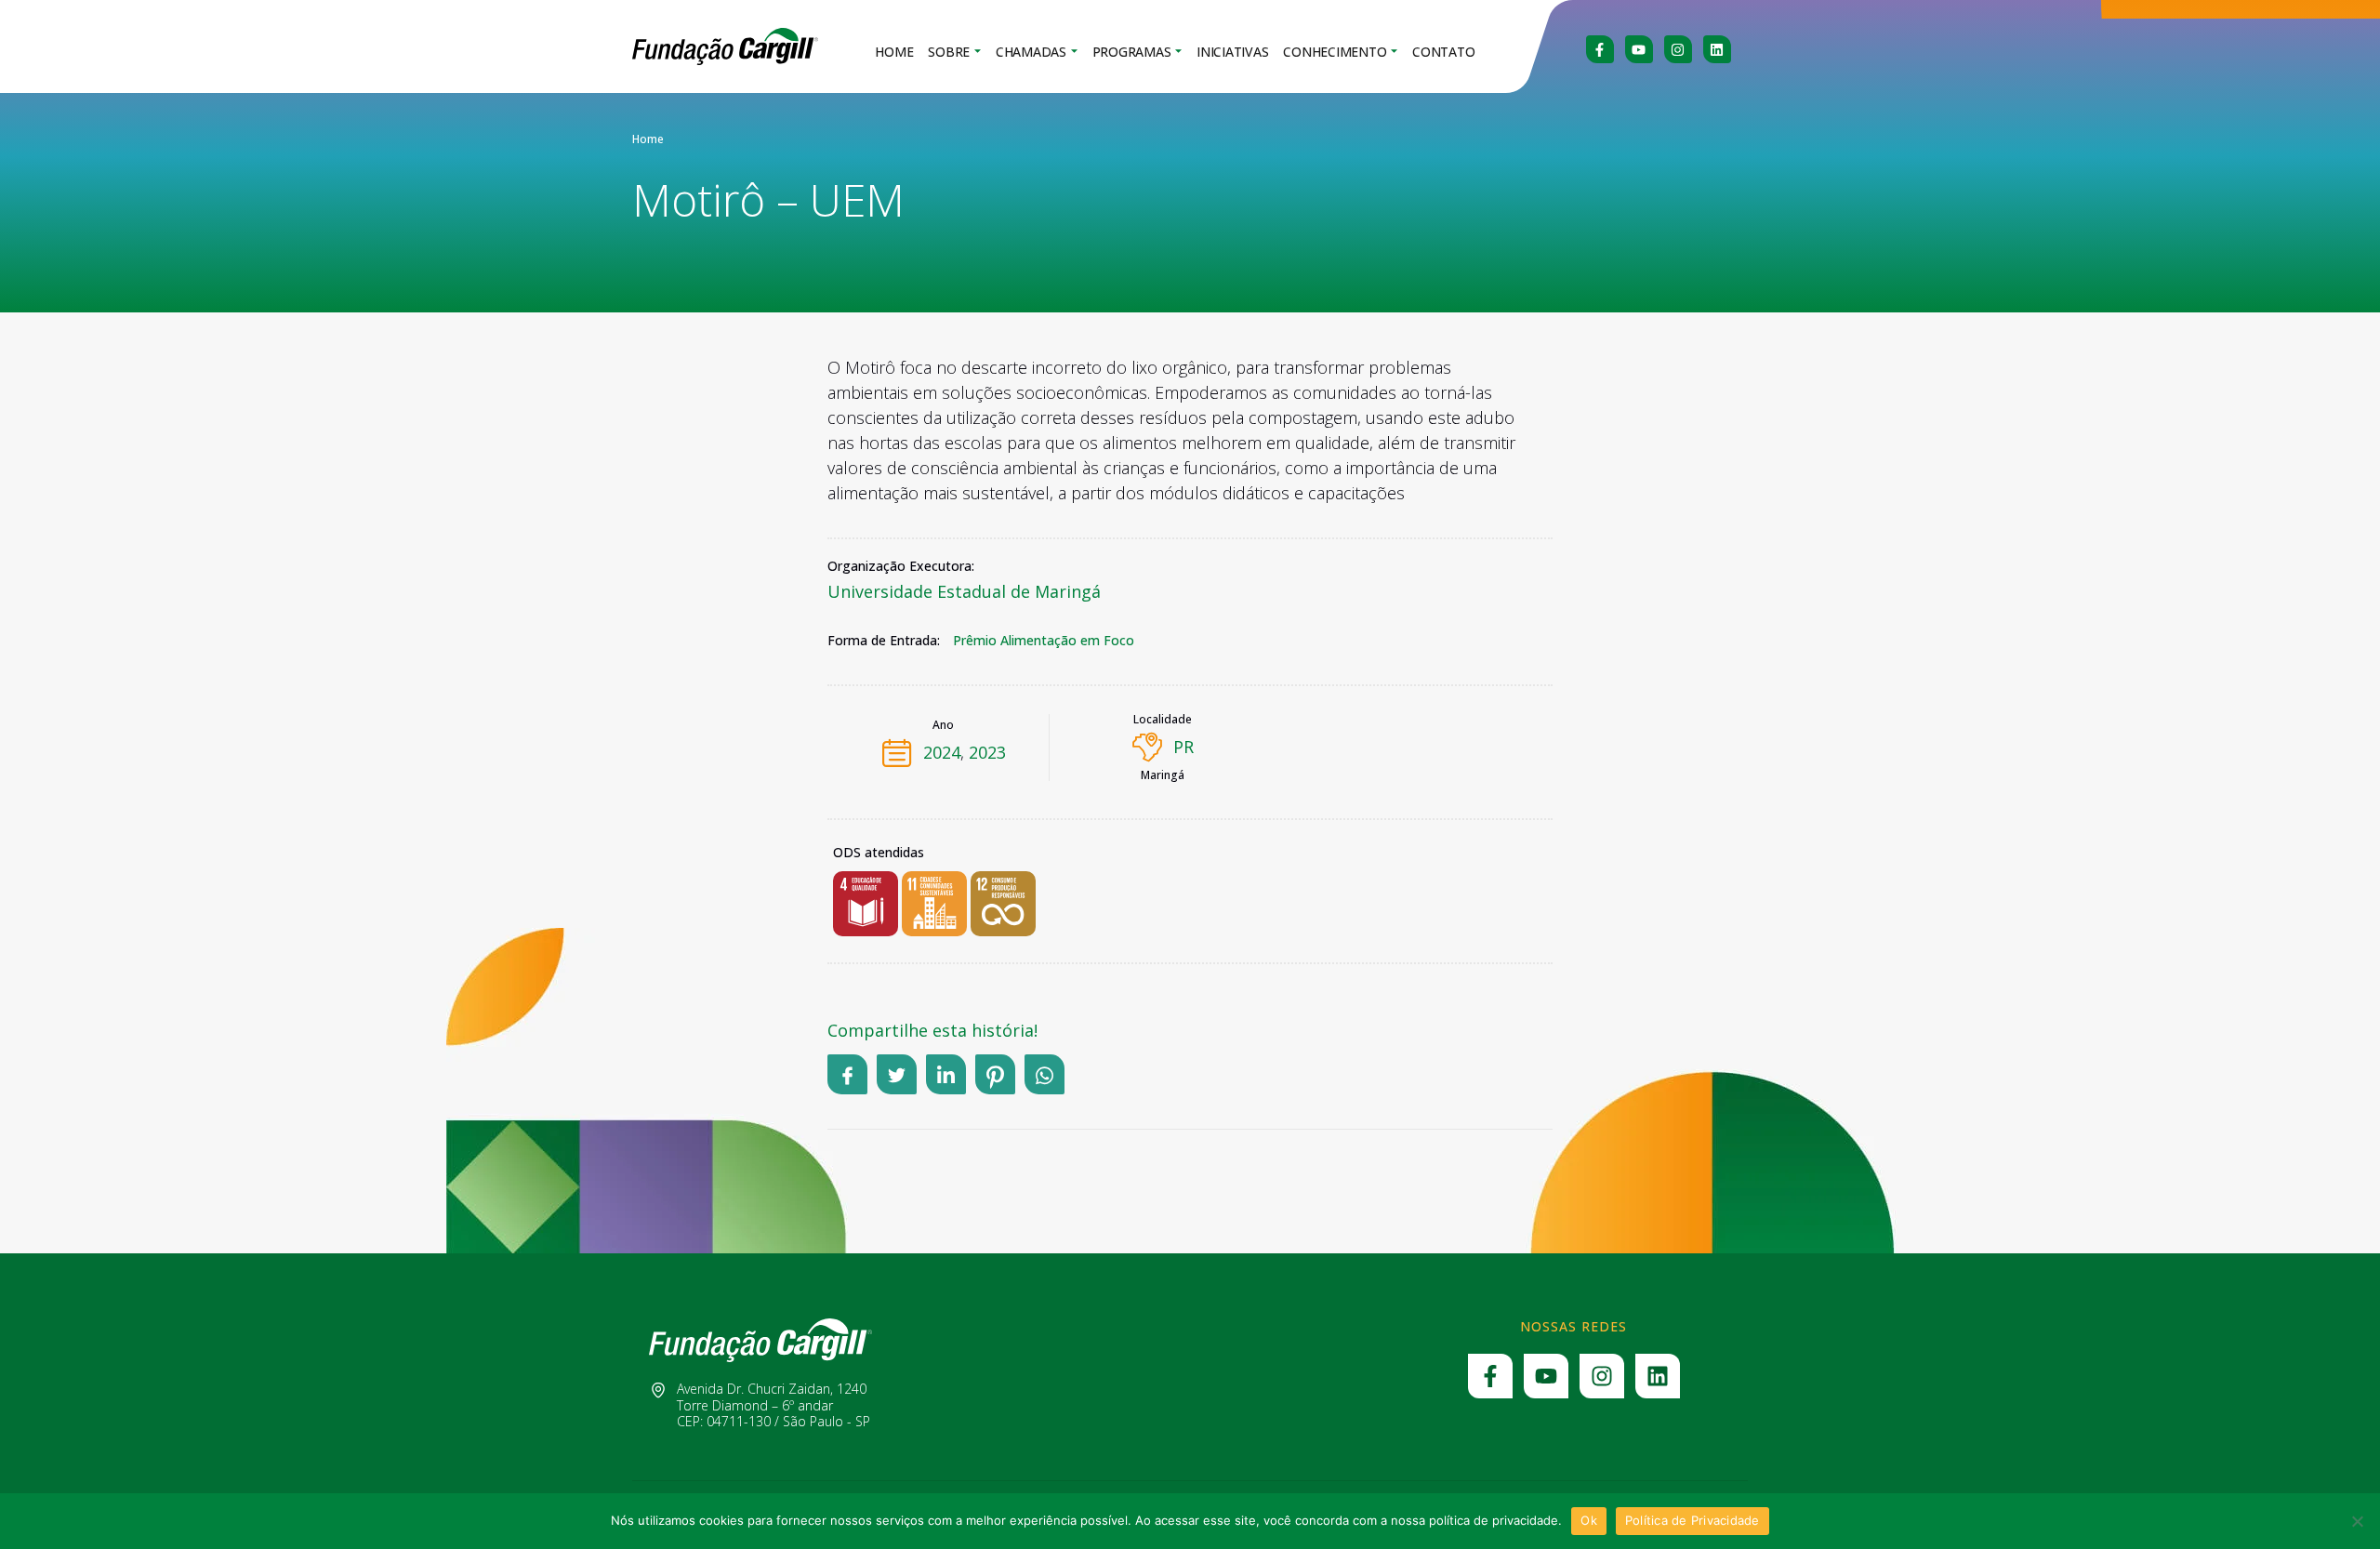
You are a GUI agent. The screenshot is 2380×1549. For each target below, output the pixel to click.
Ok (1589, 1520)
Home (894, 52)
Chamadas (1031, 52)
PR (1183, 747)
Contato (1443, 52)
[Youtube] (1639, 49)
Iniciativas (1232, 52)
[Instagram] (1678, 49)
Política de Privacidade (1692, 1520)
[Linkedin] (1717, 49)
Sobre (949, 52)
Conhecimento (1335, 52)
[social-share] (847, 1074)
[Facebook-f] (1600, 49)
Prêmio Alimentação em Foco (1044, 641)
